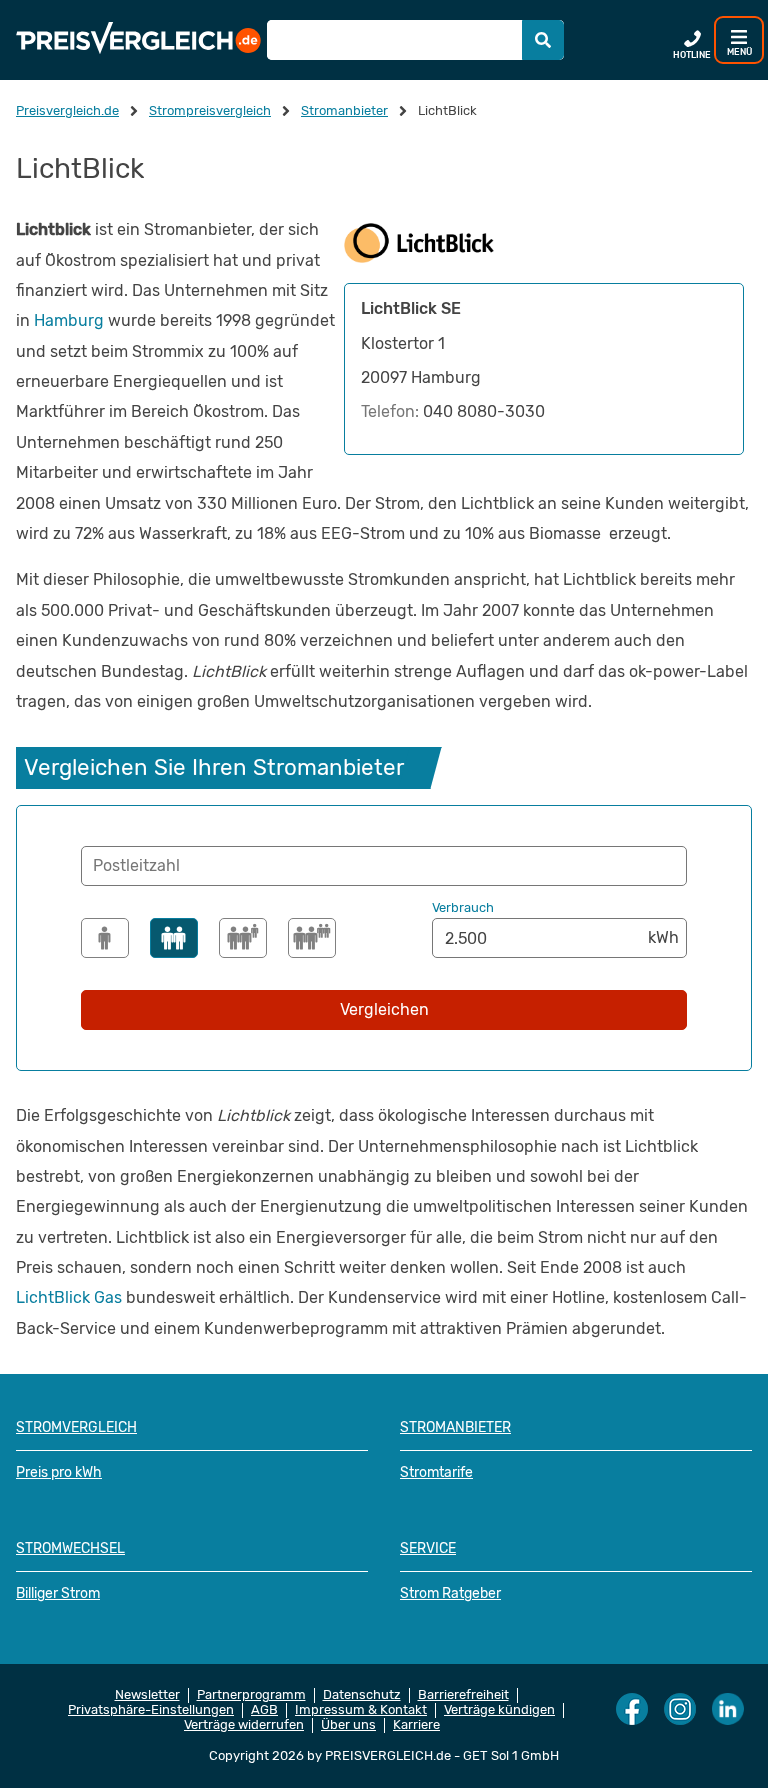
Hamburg (69, 320)
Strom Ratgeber (450, 1593)
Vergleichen (384, 1009)
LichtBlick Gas (69, 1297)
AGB (264, 1710)
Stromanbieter (455, 1427)
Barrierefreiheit (463, 1695)
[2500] (174, 938)
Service (428, 1548)
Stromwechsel (70, 1548)
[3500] (243, 938)
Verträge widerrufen (244, 1725)
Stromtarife (436, 1472)
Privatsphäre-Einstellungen (151, 1710)
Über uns (348, 1725)
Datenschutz (362, 1695)
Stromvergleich (76, 1427)
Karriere (416, 1725)
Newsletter (147, 1695)
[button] (384, 866)
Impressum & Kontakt (361, 1710)
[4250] (312, 938)
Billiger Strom (58, 1593)
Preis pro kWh (59, 1472)
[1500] (105, 938)
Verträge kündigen (499, 1710)
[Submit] (543, 40)
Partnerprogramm (251, 1695)
